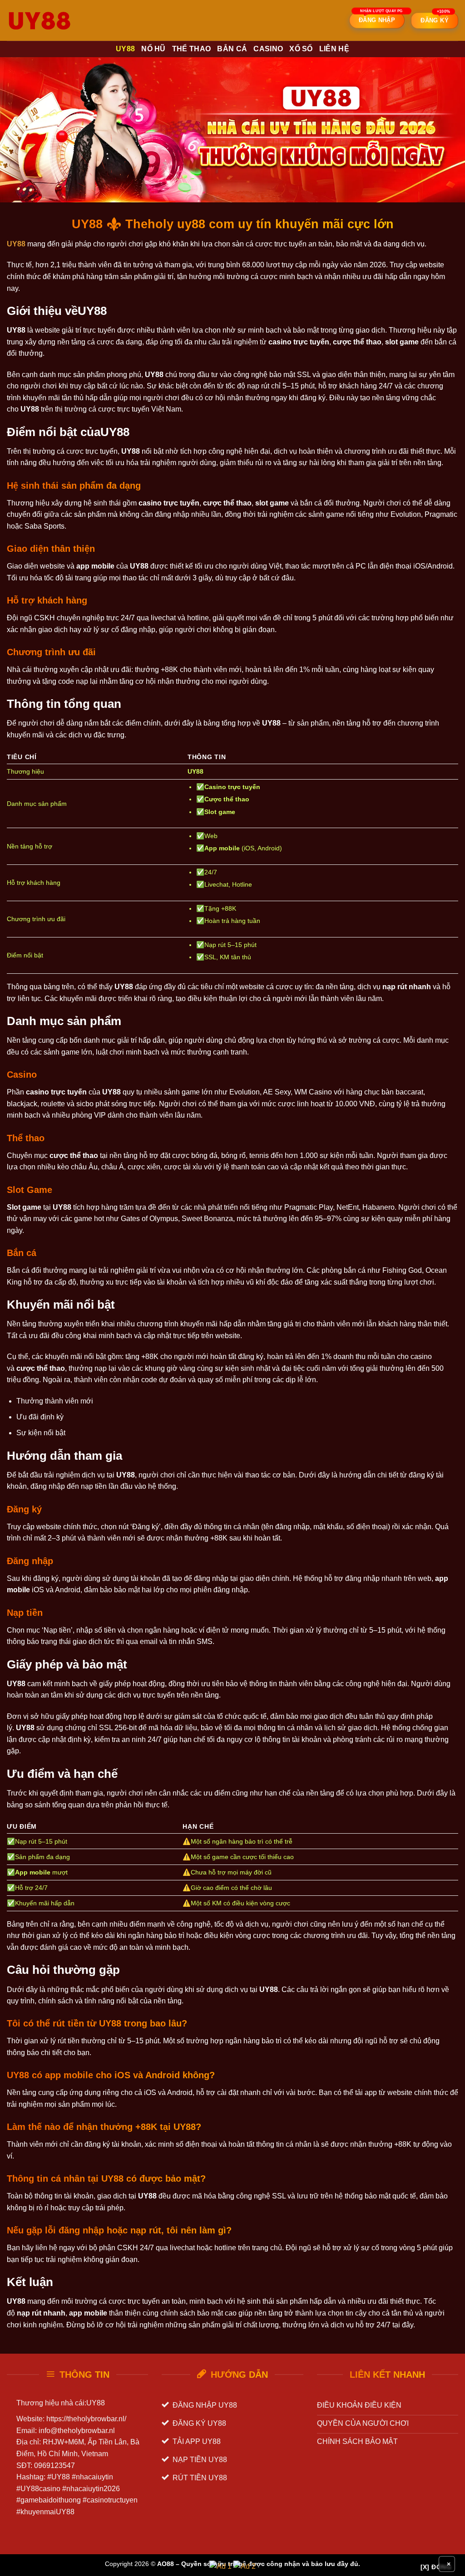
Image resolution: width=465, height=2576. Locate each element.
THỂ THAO (192, 49)
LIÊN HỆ (334, 49)
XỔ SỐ (301, 49)
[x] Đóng (436, 2567)
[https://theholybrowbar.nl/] (52, 20)
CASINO (268, 49)
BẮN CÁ (232, 49)
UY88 (125, 49)
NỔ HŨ (153, 49)
